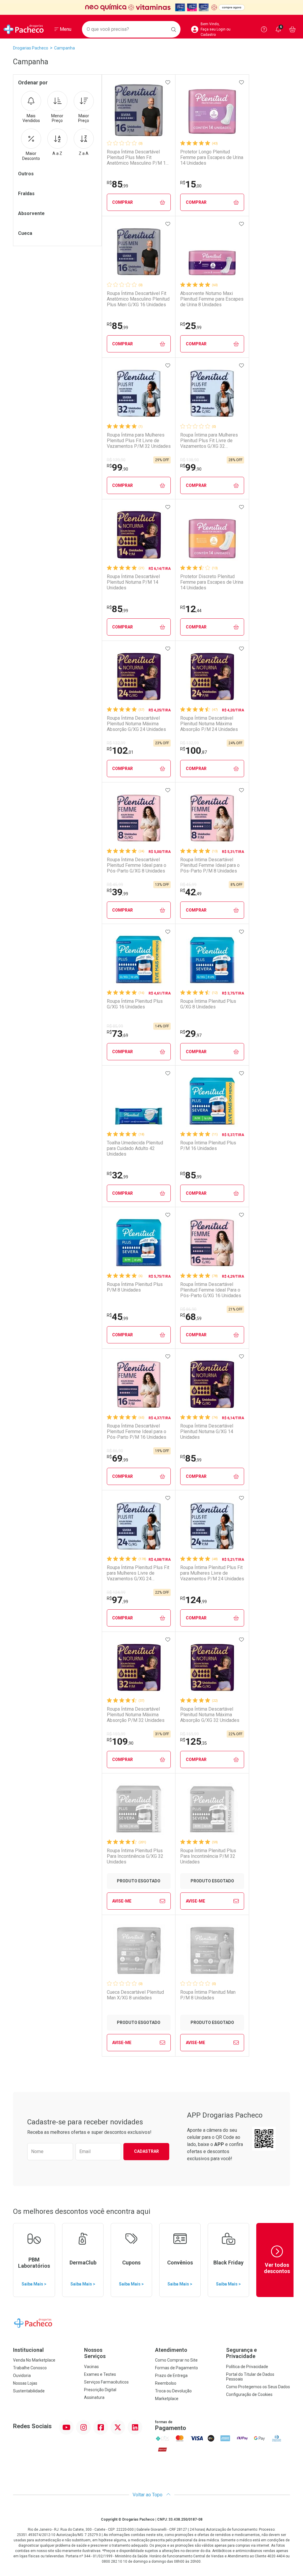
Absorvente (31, 213)
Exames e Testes (100, 2374)
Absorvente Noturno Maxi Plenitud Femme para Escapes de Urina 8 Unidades (212, 299)
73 (117, 1034)
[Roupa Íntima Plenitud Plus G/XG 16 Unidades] (139, 960)
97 (117, 1600)
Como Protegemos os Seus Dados (258, 2387)
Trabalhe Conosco (30, 2368)
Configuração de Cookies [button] (249, 2394)
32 (117, 1175)
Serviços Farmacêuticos (106, 2382)
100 (194, 750)
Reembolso (166, 2383)
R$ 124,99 (116, 1592)
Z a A (84, 153)
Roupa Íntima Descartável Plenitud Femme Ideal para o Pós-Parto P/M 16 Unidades (137, 1431)
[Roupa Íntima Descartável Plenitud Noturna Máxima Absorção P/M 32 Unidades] (139, 1667)
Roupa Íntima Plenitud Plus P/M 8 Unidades (135, 1287)
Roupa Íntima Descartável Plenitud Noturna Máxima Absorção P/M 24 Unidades (209, 724)
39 (117, 892)
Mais (31, 118)
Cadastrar (146, 2151)
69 (117, 1458)
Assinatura (94, 2397)
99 (117, 467)
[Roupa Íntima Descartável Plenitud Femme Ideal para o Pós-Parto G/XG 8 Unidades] (139, 818)
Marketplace (167, 2399)
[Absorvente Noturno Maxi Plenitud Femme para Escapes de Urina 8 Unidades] (212, 252)
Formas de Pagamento (177, 2368)
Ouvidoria (22, 2375)
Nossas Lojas (25, 2383)
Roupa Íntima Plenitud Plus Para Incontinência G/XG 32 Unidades (135, 1856)
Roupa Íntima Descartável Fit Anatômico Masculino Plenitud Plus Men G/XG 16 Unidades (138, 299)
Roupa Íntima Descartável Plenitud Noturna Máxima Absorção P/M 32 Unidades (136, 1715)
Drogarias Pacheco (31, 48)
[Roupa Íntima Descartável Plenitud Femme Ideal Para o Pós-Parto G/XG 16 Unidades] (212, 1243)
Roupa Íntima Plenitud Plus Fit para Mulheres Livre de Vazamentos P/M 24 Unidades (212, 1573)
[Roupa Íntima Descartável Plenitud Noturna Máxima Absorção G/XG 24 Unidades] (139, 676)
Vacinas (91, 2367)
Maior (84, 118)
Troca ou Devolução (173, 2391)
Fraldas (26, 194)
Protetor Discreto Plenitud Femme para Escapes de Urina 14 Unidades (212, 582)
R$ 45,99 (115, 885)
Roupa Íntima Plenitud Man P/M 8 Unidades (208, 1995)
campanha (65, 48)
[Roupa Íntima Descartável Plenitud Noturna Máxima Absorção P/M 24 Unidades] (212, 676)
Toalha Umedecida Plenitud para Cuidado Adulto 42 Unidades (135, 1148)
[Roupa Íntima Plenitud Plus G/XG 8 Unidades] (212, 960)
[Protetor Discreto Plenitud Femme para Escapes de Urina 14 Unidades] (212, 535)
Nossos (95, 2353)
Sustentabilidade (29, 2391)
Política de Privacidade (247, 2367)
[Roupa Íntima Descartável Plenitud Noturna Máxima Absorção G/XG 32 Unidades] (212, 1667)
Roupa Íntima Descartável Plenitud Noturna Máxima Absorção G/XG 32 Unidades (210, 1715)
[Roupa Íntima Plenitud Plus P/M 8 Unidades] (139, 1243)
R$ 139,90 (116, 460)
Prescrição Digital (100, 2390)
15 (191, 184)
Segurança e (241, 2353)
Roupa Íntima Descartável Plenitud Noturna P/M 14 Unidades (133, 582)
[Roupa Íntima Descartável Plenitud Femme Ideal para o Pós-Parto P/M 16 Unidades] (139, 1384)
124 (194, 1600)
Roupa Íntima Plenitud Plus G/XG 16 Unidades (135, 1004)
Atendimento (171, 2350)
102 (120, 750)
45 (117, 1317)
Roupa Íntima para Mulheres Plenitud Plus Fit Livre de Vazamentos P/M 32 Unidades (139, 441)
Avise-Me (122, 1901)
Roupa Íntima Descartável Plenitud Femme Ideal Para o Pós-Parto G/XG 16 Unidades (211, 1290)
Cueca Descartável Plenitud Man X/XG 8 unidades (135, 1995)
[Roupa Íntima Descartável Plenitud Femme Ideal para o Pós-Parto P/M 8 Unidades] (212, 818)
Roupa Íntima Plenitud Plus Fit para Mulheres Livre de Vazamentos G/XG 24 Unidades (138, 1573)
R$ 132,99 (116, 743)
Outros (26, 174)
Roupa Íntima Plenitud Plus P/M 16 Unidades (208, 1146)
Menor (57, 118)
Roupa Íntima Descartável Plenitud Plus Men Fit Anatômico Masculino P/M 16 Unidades (138, 158)
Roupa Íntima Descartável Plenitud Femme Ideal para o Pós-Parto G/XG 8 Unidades (137, 865)
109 (120, 1741)
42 (191, 892)
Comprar (123, 202)
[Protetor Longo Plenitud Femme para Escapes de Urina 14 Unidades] (212, 110)
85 (117, 184)
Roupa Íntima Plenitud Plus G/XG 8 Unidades (208, 1004)
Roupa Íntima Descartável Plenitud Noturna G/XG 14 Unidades (207, 1431)
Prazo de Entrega (171, 2375)
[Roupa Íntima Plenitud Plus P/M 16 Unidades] (212, 1101)
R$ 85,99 (115, 1026)
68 (191, 1317)
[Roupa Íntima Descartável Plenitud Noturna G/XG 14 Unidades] (212, 1384)
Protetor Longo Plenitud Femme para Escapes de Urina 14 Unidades (212, 157)
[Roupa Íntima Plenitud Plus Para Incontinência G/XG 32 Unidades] (139, 1809)
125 (194, 1741)
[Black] (151, 8)
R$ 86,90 (188, 1309)
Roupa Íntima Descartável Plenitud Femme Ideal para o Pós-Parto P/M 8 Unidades (210, 865)
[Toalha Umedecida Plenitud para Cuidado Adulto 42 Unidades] (139, 1101)
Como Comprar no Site (176, 2360)
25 (191, 326)
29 (191, 1034)
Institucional (28, 2350)
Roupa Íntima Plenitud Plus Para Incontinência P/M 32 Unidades (208, 1856)
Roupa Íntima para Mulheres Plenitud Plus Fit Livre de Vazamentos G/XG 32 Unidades (209, 441)
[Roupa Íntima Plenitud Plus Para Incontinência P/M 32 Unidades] (212, 1809)
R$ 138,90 (190, 460)
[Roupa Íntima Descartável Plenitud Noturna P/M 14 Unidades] (139, 535)
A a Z (57, 153)
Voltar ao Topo (148, 2495)
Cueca (25, 233)
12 (191, 609)
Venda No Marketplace (34, 2360)
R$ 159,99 (116, 1734)
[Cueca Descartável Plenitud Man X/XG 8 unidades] (139, 1951)
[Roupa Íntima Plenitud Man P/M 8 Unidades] (212, 1951)
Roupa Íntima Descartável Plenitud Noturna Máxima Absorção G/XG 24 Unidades (136, 724)
